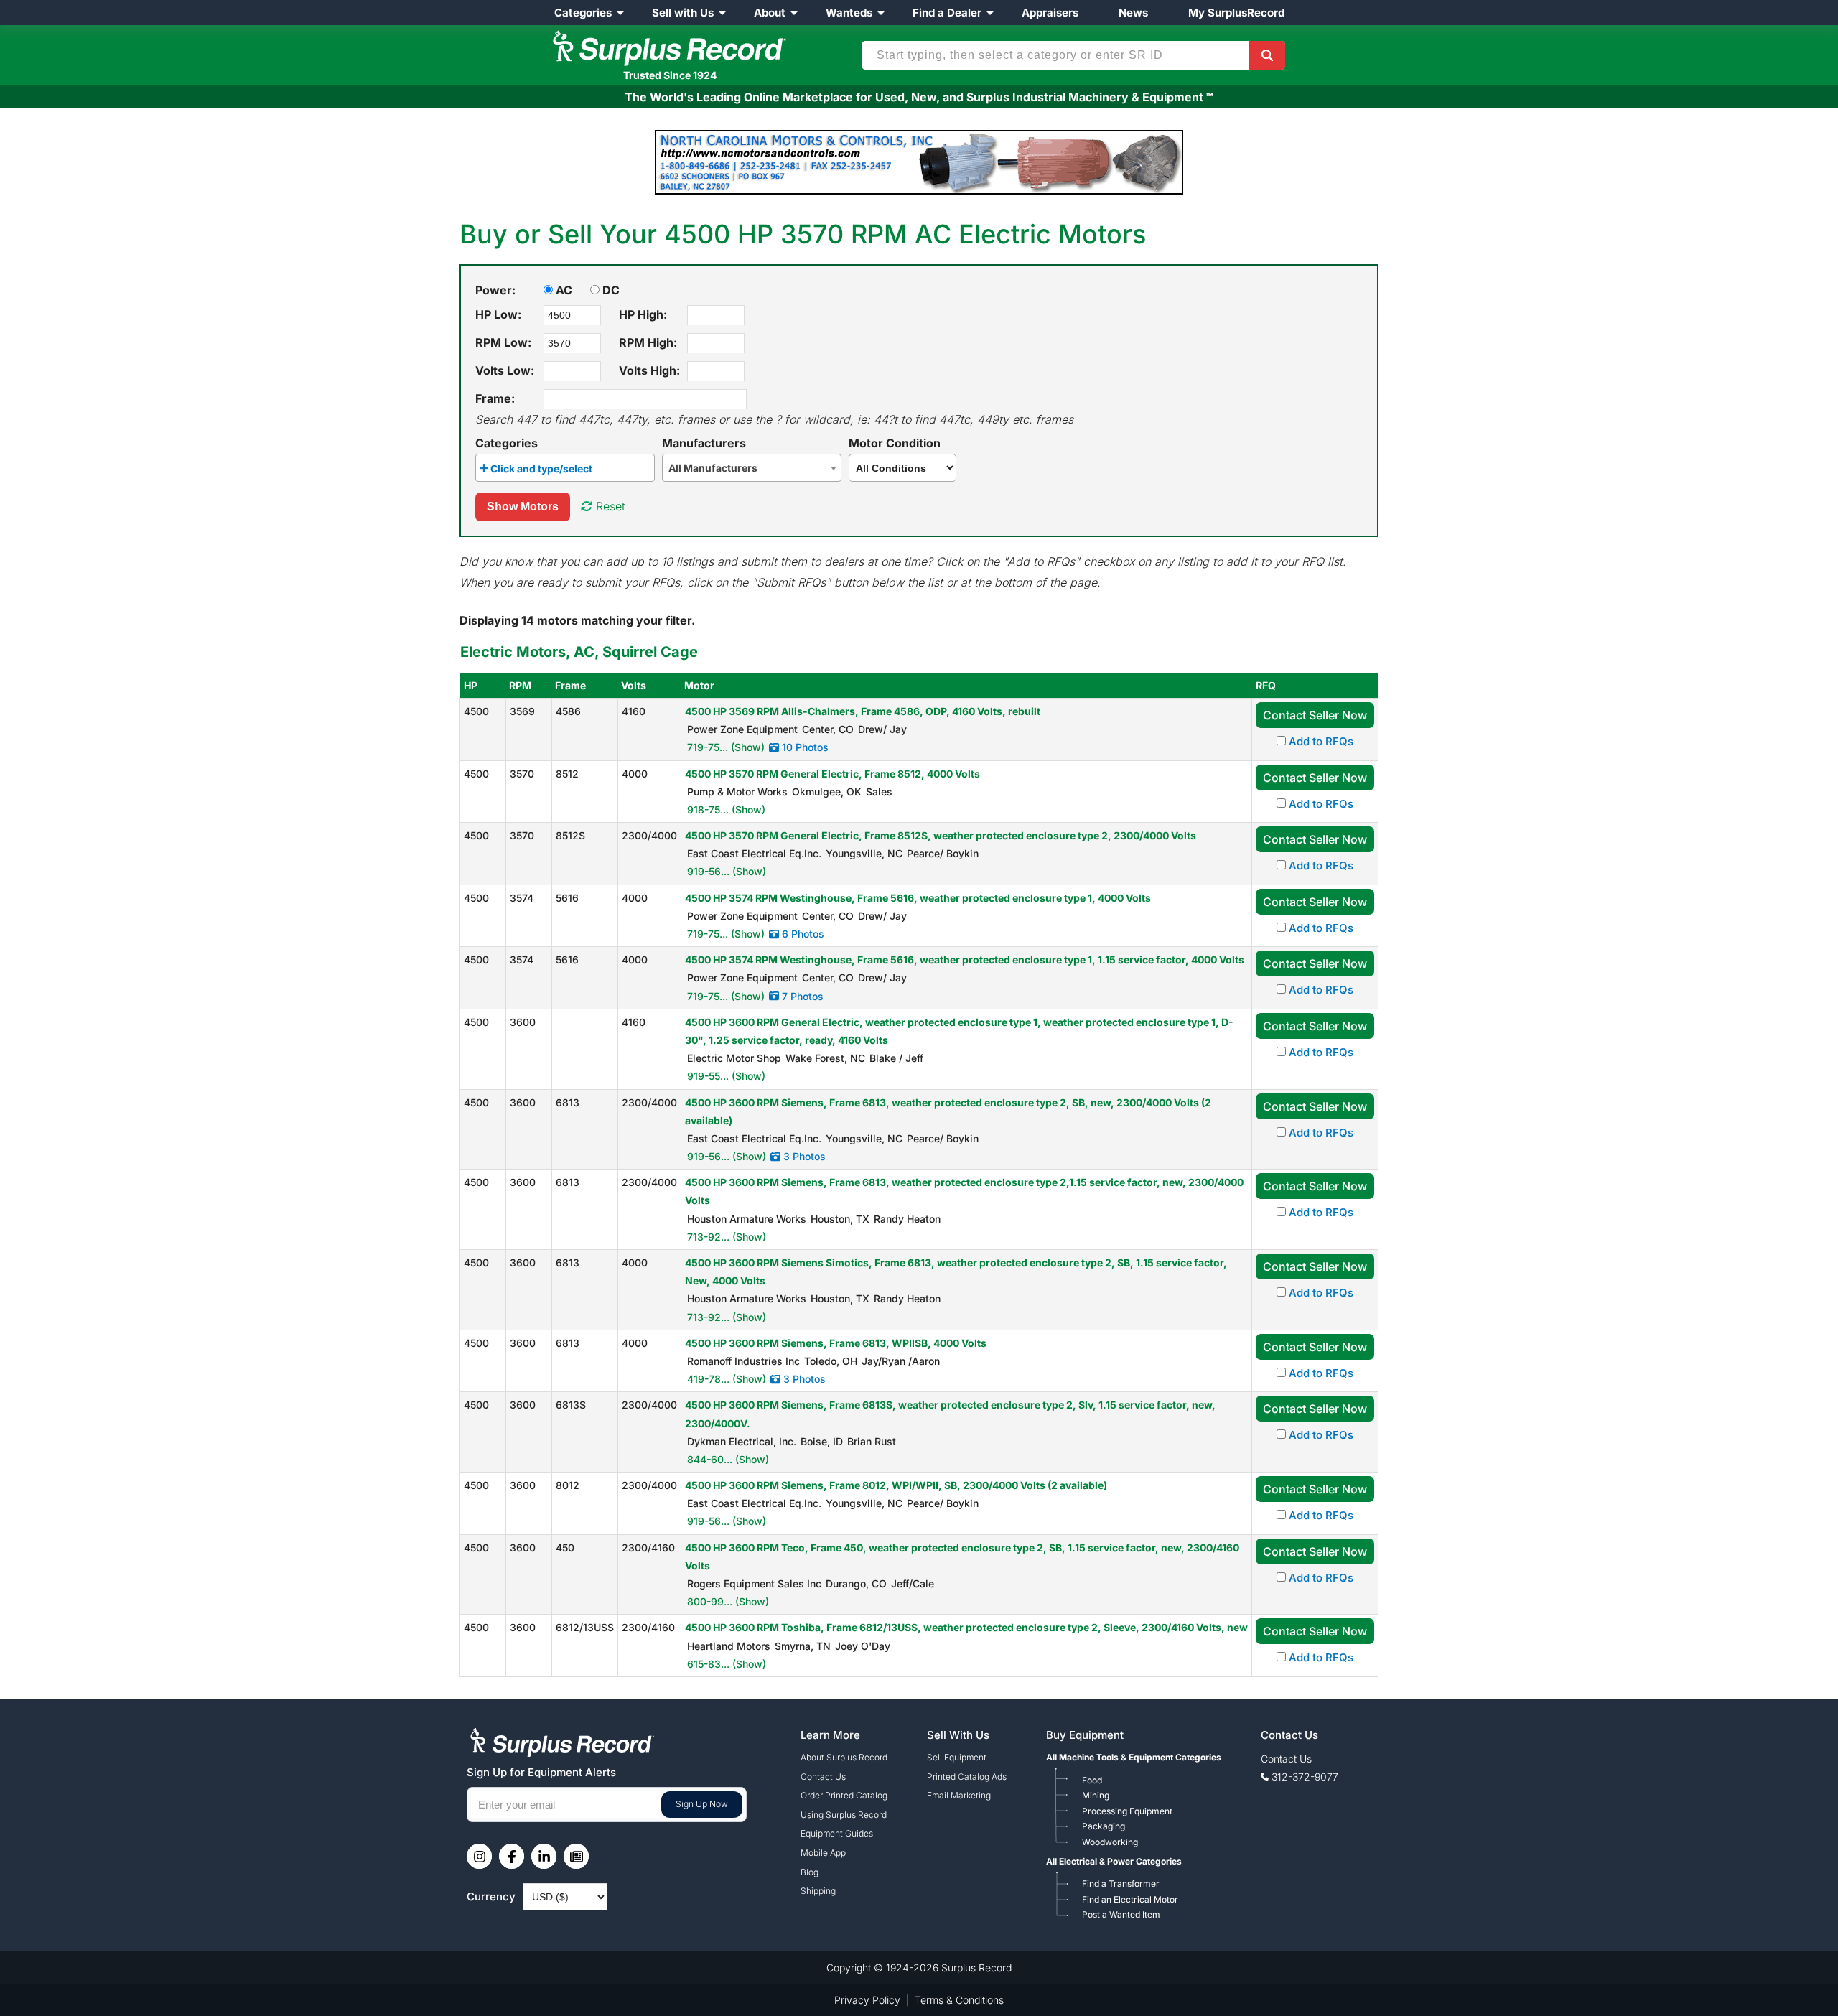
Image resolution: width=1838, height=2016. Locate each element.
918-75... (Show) (726, 809)
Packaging (1104, 1826)
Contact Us (823, 1777)
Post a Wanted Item (1121, 1914)
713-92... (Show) (727, 1237)
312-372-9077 (1305, 1777)
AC (563, 290)
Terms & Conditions (959, 2000)
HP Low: (498, 314)
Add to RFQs (1320, 741)
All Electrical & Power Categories (1114, 1861)
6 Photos (802, 934)
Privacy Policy (867, 2000)
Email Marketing (959, 1795)
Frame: (495, 398)
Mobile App (823, 1853)
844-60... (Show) (728, 1459)
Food (1092, 1780)
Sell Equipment (957, 1757)
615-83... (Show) (727, 1664)
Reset (609, 506)
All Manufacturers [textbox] (713, 468)
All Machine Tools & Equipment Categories (1134, 1757)
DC (610, 290)
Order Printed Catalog (844, 1795)
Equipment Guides (837, 1833)
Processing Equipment (1127, 1811)
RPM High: (648, 342)
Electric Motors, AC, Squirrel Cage (579, 652)
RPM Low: (503, 342)
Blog (810, 1872)
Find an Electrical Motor (1130, 1899)
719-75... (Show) (726, 747)
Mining (1096, 1795)
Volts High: (649, 370)
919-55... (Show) (726, 1076)
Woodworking (1110, 1842)
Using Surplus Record (844, 1815)
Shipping (818, 1891)
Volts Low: (505, 370)
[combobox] (565, 468)
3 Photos (803, 1156)
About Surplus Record (844, 1757)
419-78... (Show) (727, 1379)
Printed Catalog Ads (967, 1777)
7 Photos (801, 996)
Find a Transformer (1121, 1884)
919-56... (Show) (727, 871)
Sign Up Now (702, 1804)
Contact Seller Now (1315, 715)
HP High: (643, 314)
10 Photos (804, 747)
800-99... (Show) (728, 1601)
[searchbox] (600, 471)
